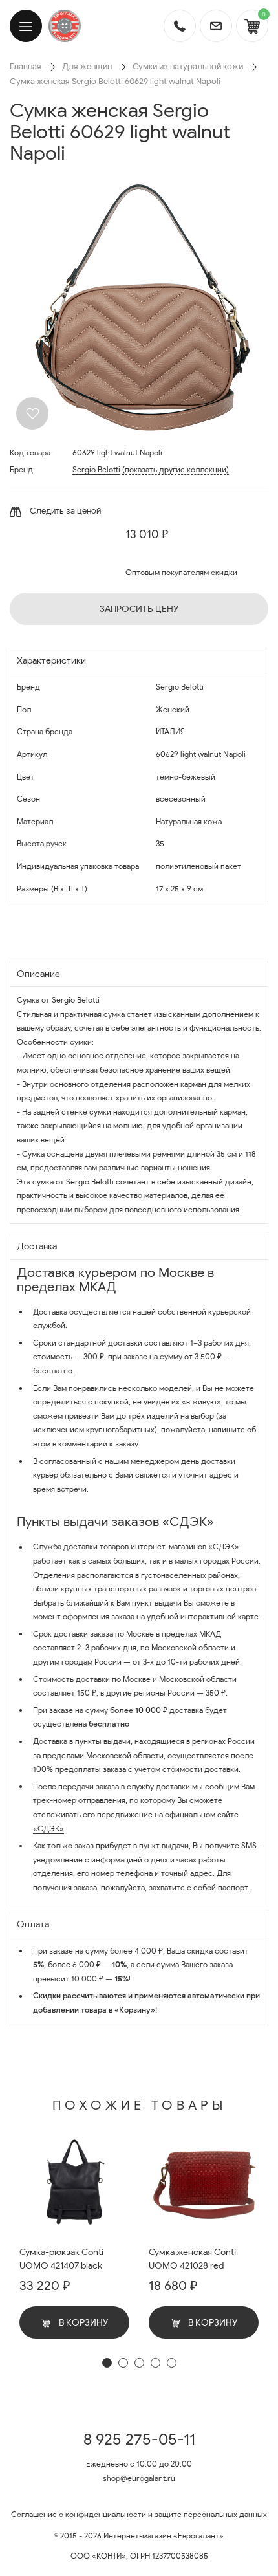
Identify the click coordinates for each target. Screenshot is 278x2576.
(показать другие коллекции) (176, 469)
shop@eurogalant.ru (139, 2478)
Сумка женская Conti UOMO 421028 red (192, 2259)
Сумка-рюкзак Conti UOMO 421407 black (61, 2259)
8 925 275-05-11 (139, 2440)
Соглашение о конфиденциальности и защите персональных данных (139, 2514)
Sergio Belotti (96, 469)
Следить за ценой (64, 511)
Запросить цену (139, 609)
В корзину (82, 2323)
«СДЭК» (48, 1828)
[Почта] (216, 26)
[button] (107, 2363)
